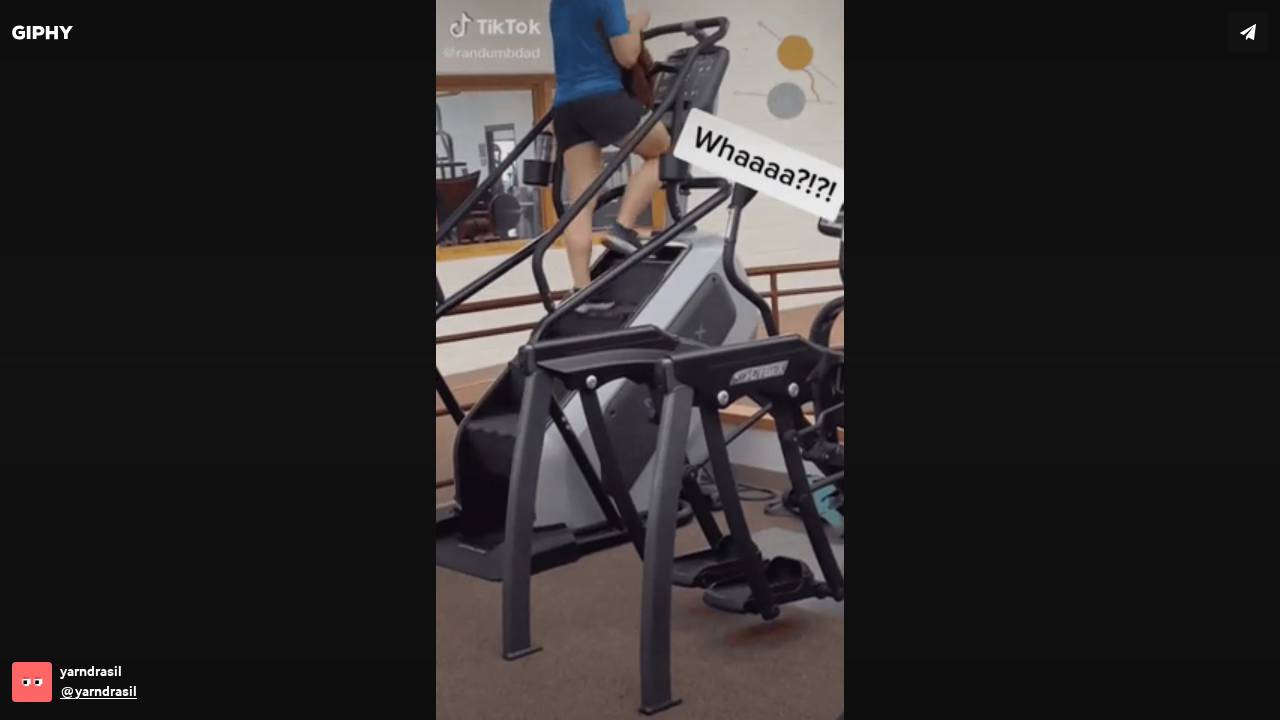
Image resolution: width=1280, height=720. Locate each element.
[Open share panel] (1248, 32)
